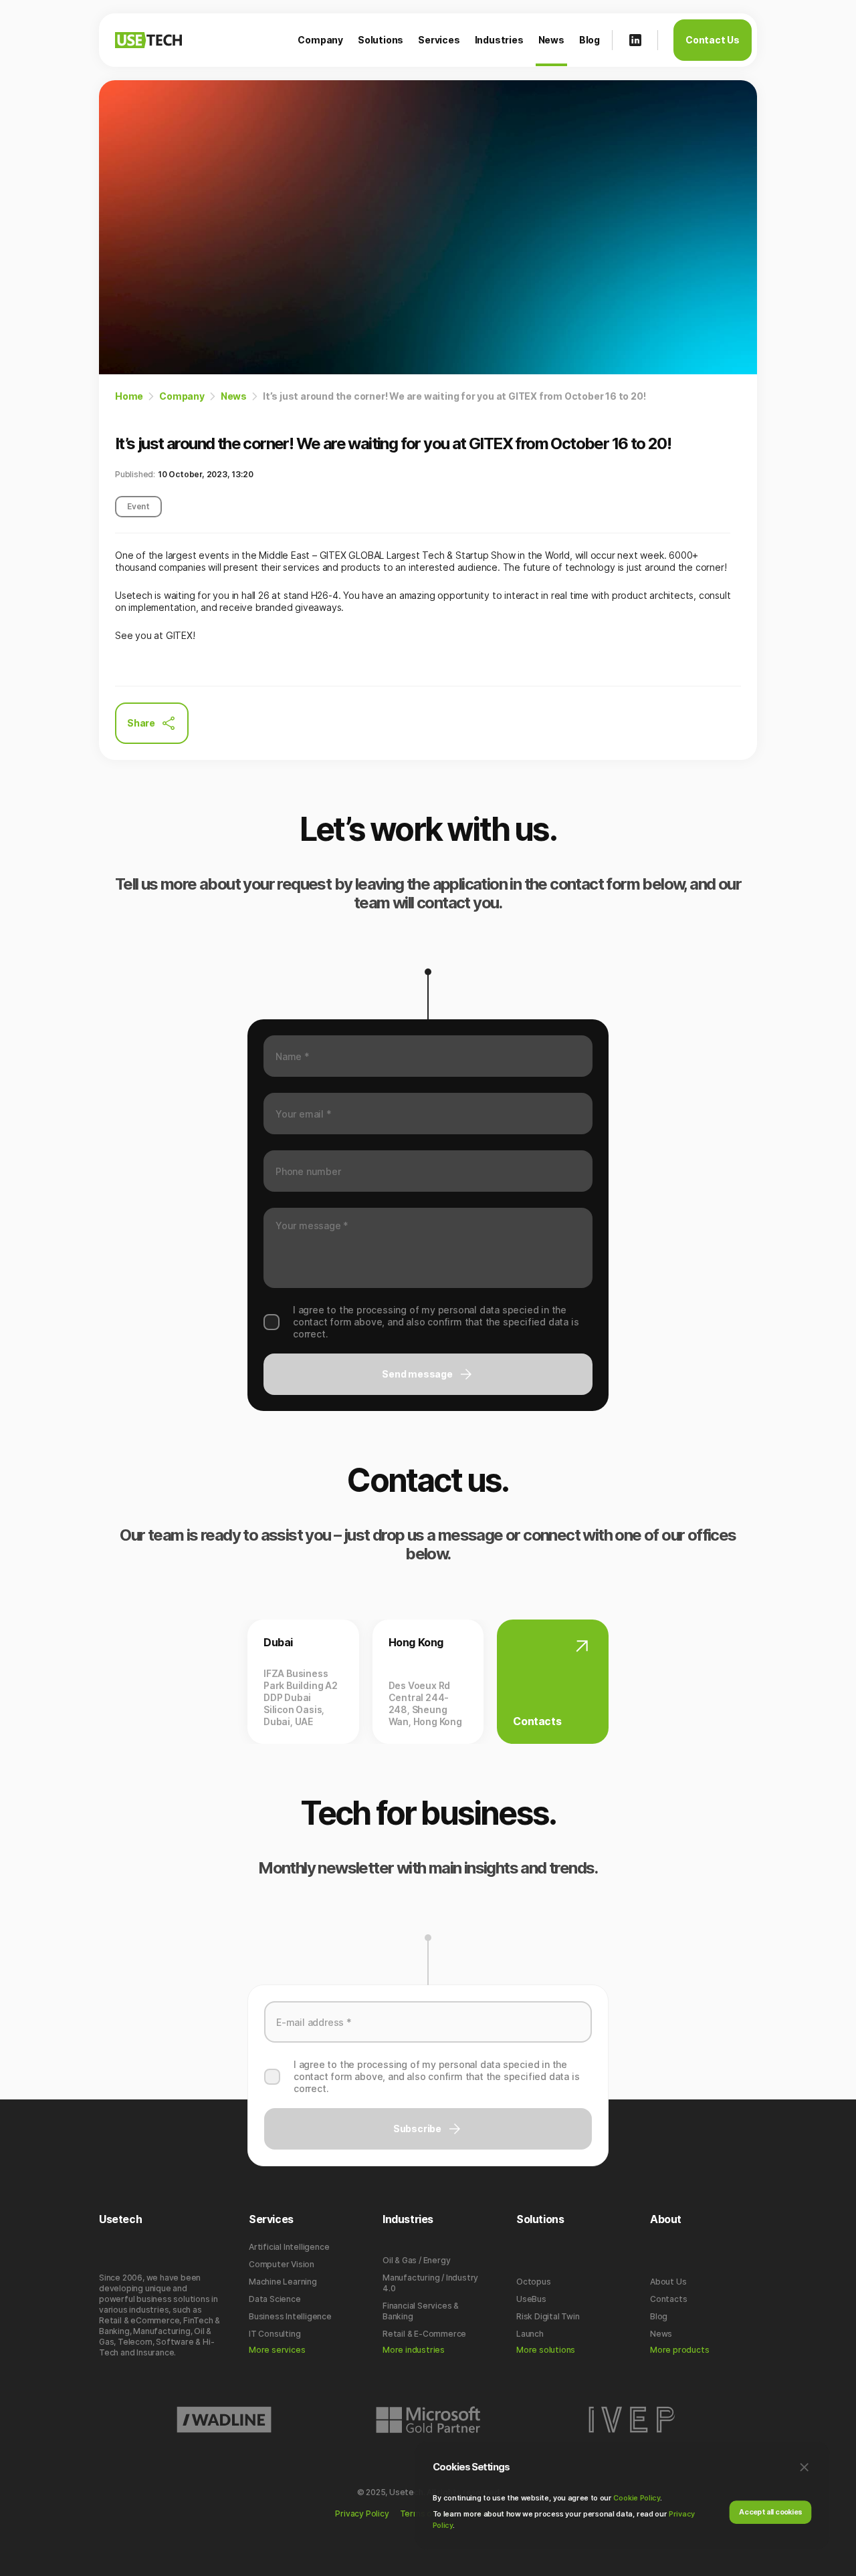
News (551, 40)
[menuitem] (320, 40)
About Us (668, 2282)
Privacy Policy (362, 2514)
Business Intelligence (290, 2316)
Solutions (381, 40)
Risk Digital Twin (548, 2316)
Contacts (668, 2299)
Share (141, 723)
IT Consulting (275, 2334)
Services (439, 40)
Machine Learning (283, 2282)
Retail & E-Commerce (424, 2334)
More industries (414, 2350)
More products (679, 2350)
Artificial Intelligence (289, 2247)
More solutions (546, 2350)
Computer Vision (282, 2264)
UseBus (531, 2299)
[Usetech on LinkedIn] (635, 40)
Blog (590, 40)
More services (277, 2350)
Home (129, 396)
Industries (499, 40)
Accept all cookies (770, 2511)
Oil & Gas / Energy (416, 2260)
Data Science (275, 2299)
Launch (530, 2334)
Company (320, 40)
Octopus (534, 2282)
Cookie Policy (637, 2498)
